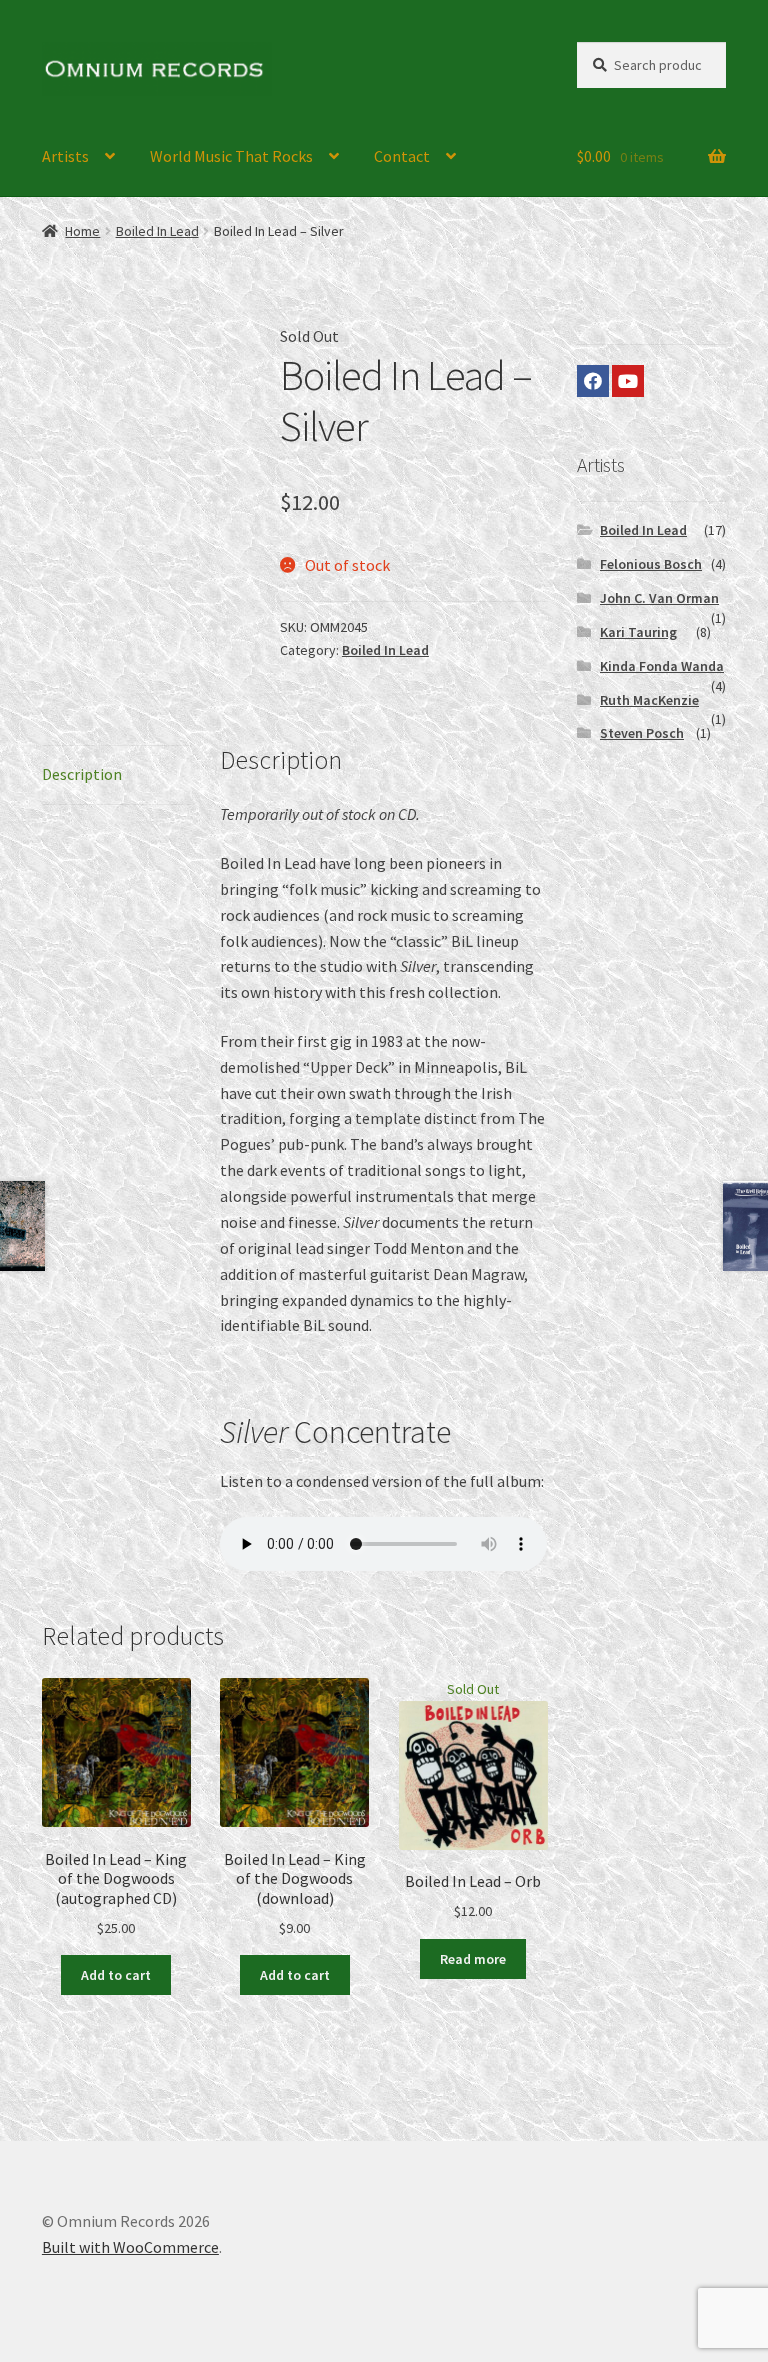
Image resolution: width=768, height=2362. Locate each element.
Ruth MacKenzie (649, 700)
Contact (402, 156)
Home (82, 231)
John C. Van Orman (659, 598)
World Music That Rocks (231, 156)
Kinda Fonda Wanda (662, 666)
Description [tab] (82, 774)
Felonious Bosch (651, 564)
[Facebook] (593, 381)
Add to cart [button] (116, 1975)
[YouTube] (628, 381)
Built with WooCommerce (130, 2247)
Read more (473, 1959)
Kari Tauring (638, 632)
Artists (65, 156)
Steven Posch (642, 733)
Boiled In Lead (157, 231)
